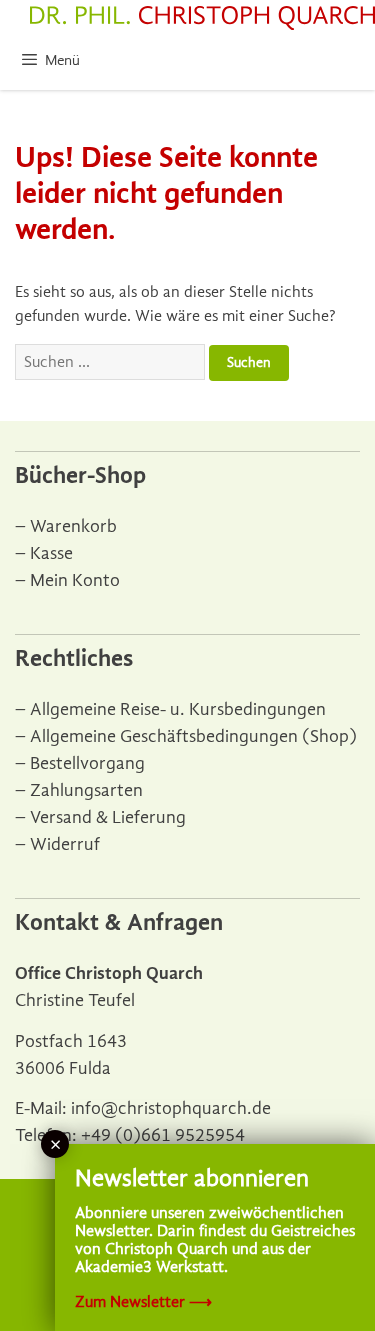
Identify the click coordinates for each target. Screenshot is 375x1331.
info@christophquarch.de (171, 1108)
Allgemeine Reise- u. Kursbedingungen (178, 709)
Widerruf (65, 844)
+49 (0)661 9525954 (163, 1135)
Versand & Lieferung (108, 817)
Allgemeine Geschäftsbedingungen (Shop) (193, 736)
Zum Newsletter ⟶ (143, 1302)
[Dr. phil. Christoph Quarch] (202, 18)
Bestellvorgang (87, 763)
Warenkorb (73, 526)
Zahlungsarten (86, 790)
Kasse (51, 553)
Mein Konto (75, 580)
